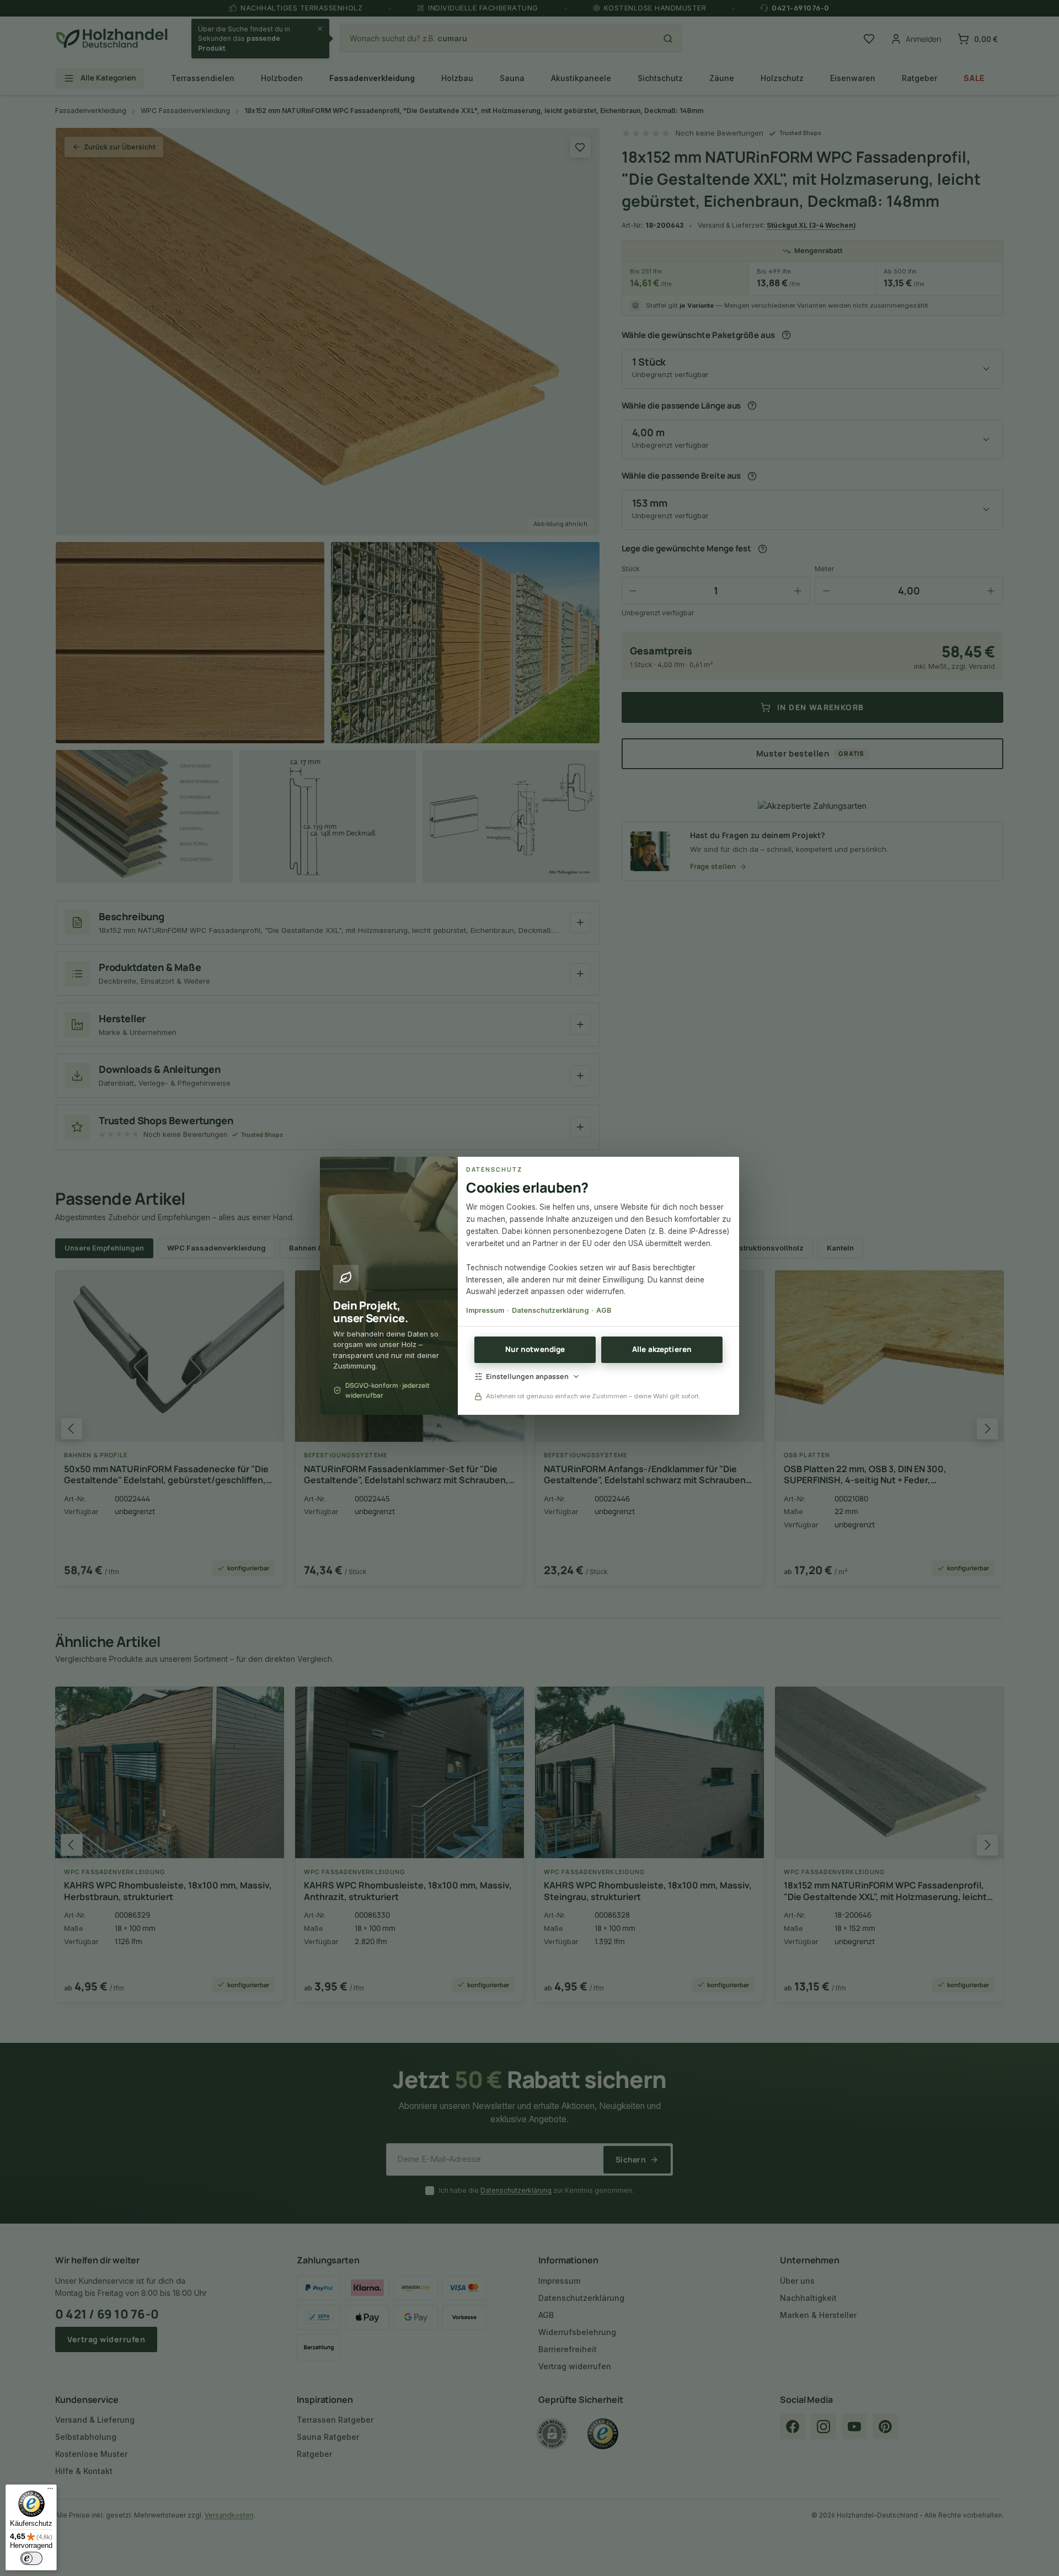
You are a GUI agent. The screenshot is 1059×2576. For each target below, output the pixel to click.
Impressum (485, 1310)
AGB (604, 1310)
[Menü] (50, 2491)
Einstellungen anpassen (527, 1376)
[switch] (31, 2558)
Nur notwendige (535, 1349)
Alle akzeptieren (662, 1349)
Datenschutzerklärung (550, 1310)
